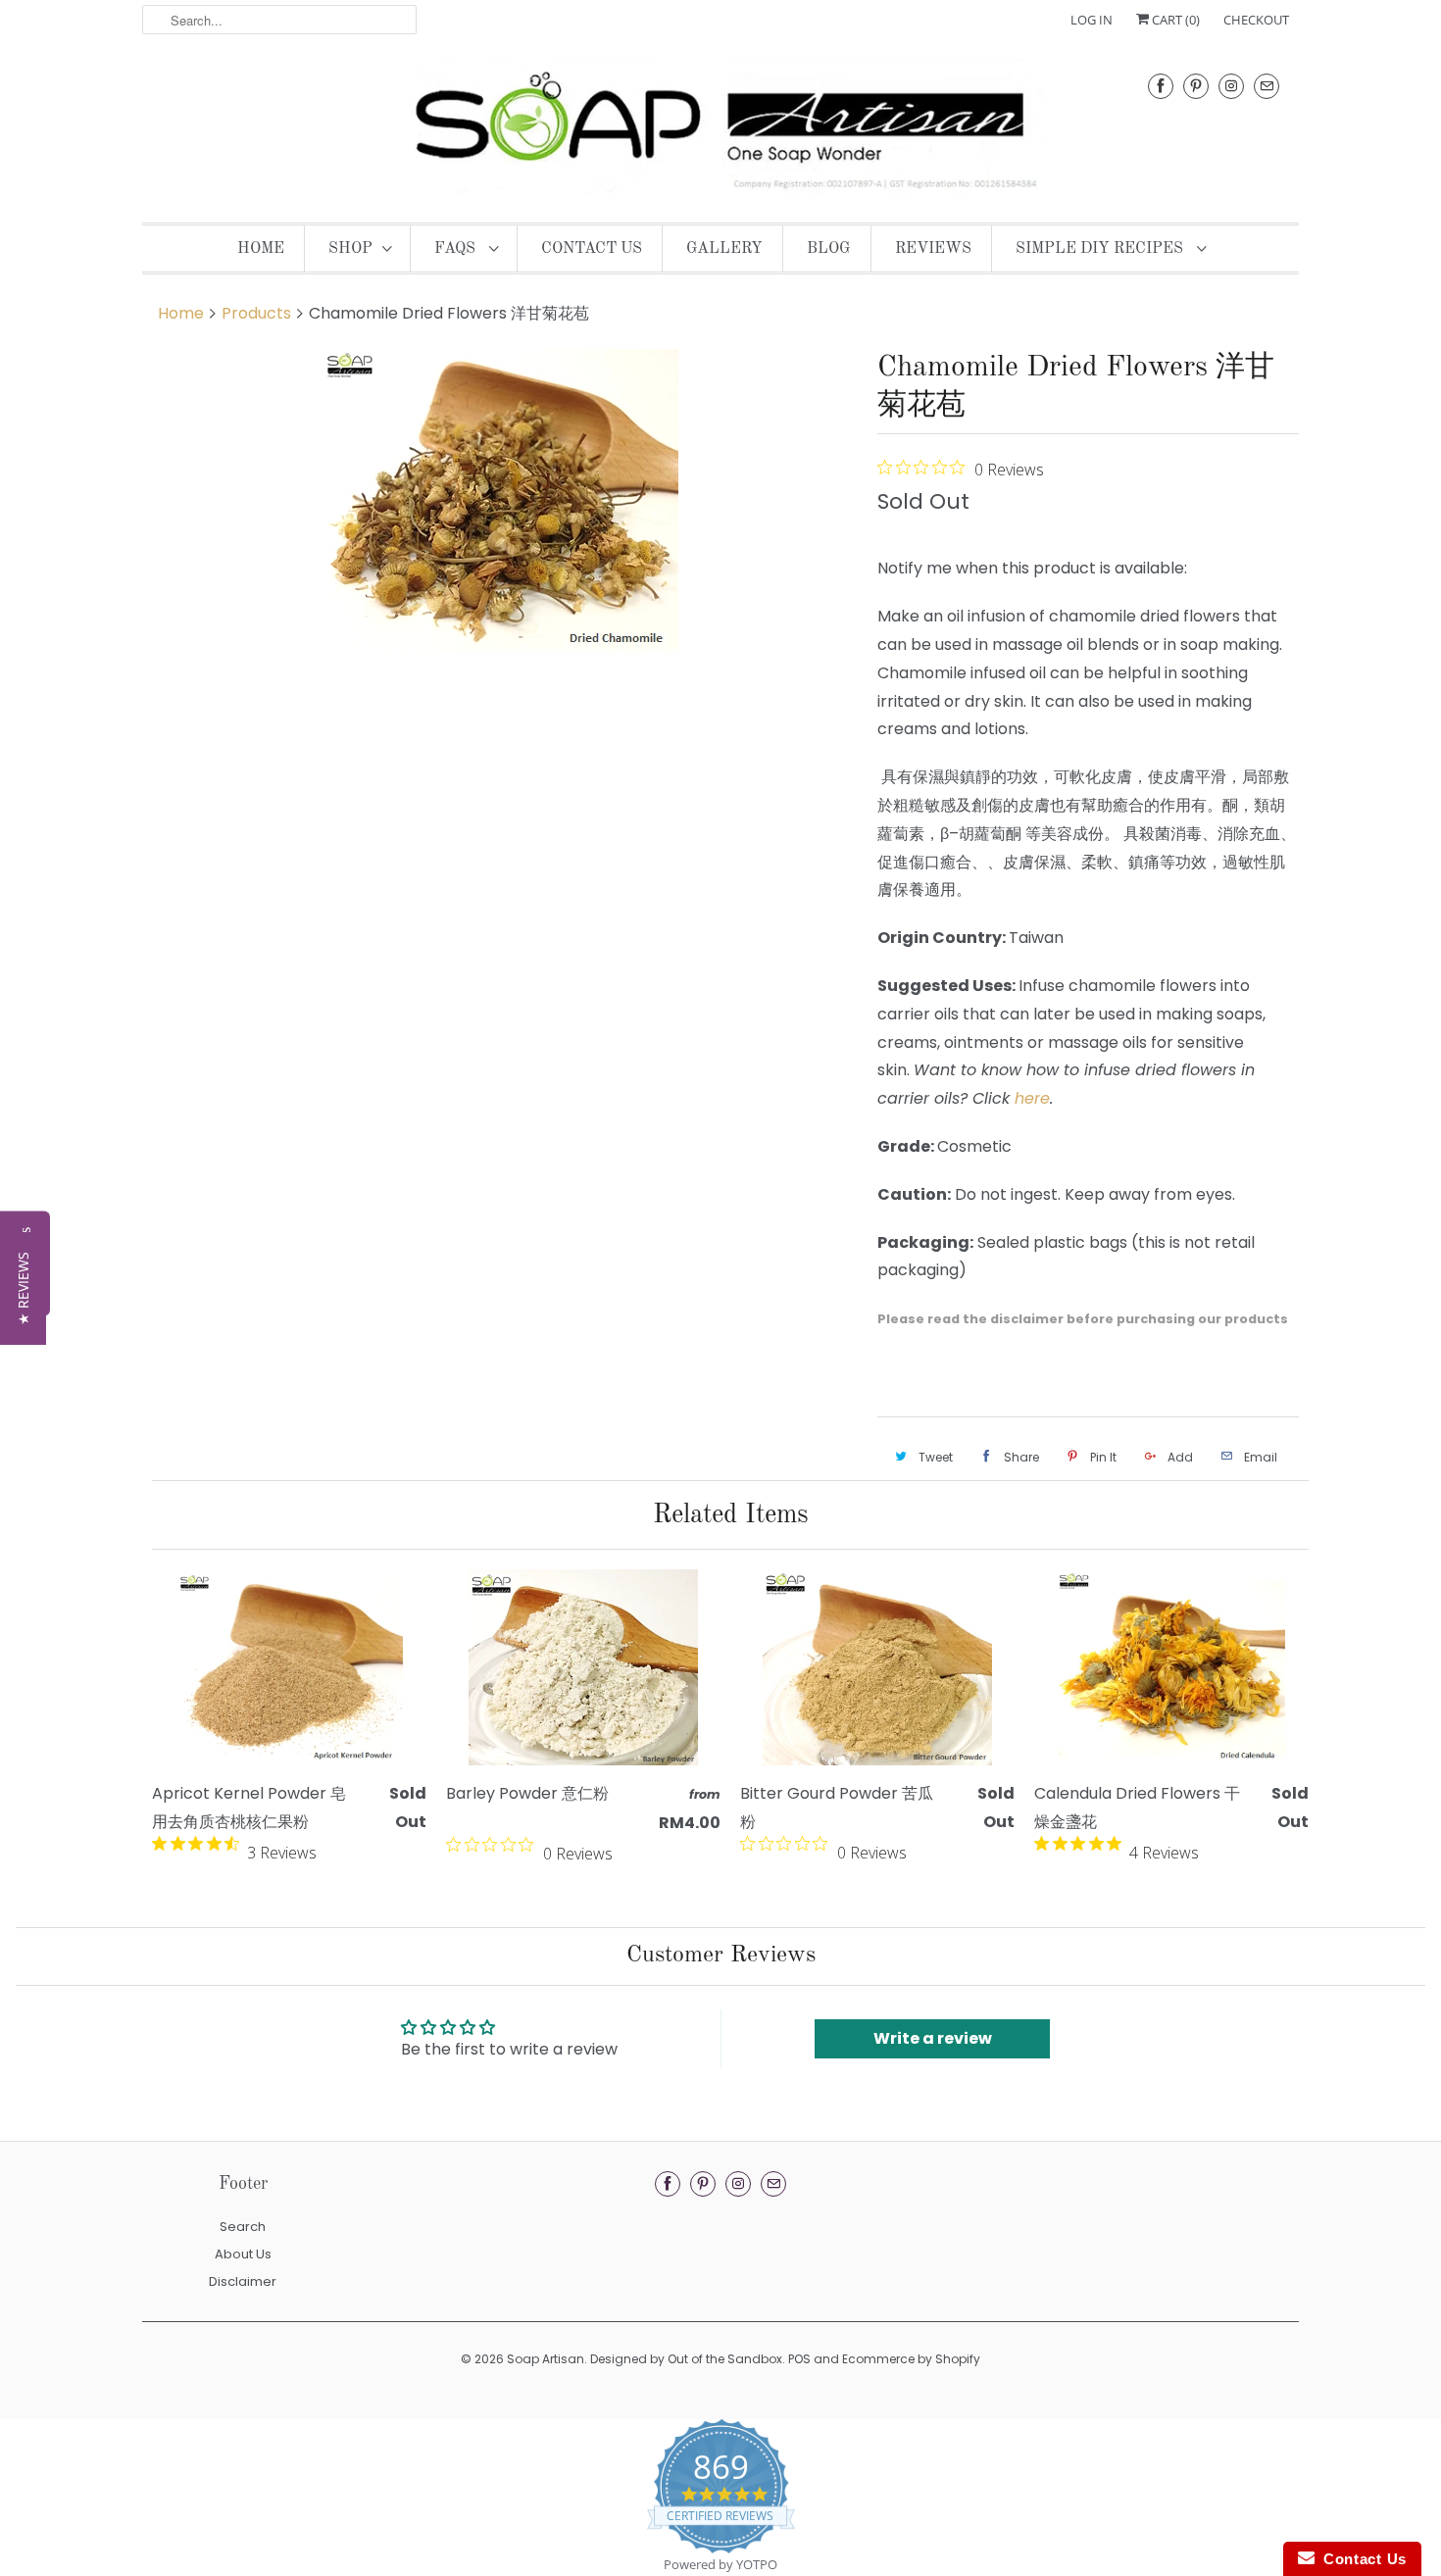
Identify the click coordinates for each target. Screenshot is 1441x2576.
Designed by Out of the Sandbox (686, 2359)
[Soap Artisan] (720, 128)
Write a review (933, 2038)
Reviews (933, 249)
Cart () (1174, 20)
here (1032, 1098)
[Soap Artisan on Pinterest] (1196, 86)
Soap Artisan (546, 2359)
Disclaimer (243, 2281)
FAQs (457, 249)
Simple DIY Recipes (1101, 249)
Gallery (724, 249)
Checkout (1256, 20)
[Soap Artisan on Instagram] (1231, 86)
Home (261, 249)
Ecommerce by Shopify (911, 2359)
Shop (350, 249)
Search (243, 2227)
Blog (829, 249)
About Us (243, 2254)
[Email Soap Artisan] (1267, 86)
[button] (23, 1288)
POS (799, 2359)
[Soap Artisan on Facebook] (1161, 86)
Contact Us (592, 249)
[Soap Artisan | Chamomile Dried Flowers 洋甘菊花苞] (500, 502)
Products (256, 313)
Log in (1092, 20)
